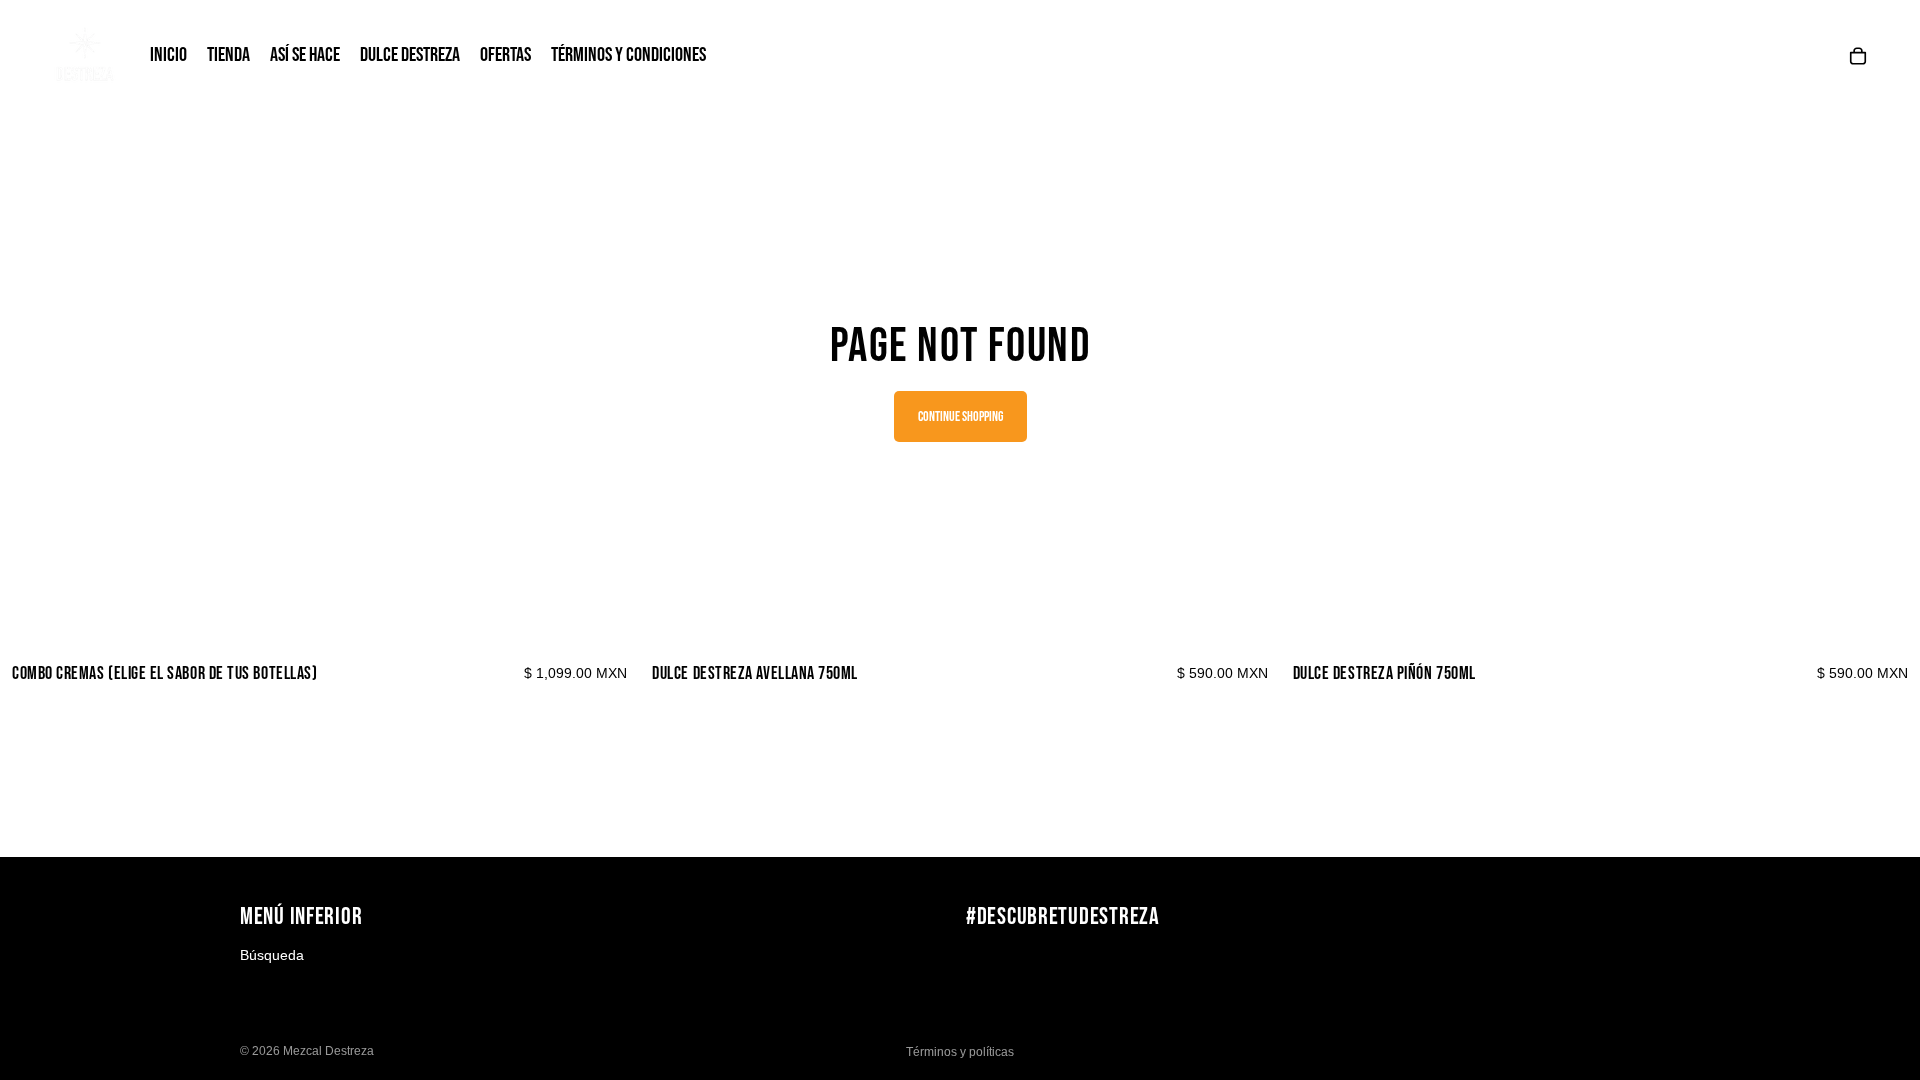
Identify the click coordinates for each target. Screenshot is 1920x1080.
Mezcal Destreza (328, 1051)
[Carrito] (1858, 56)
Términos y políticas (960, 1052)
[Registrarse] (1659, 964)
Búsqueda (272, 955)
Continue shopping (960, 416)
